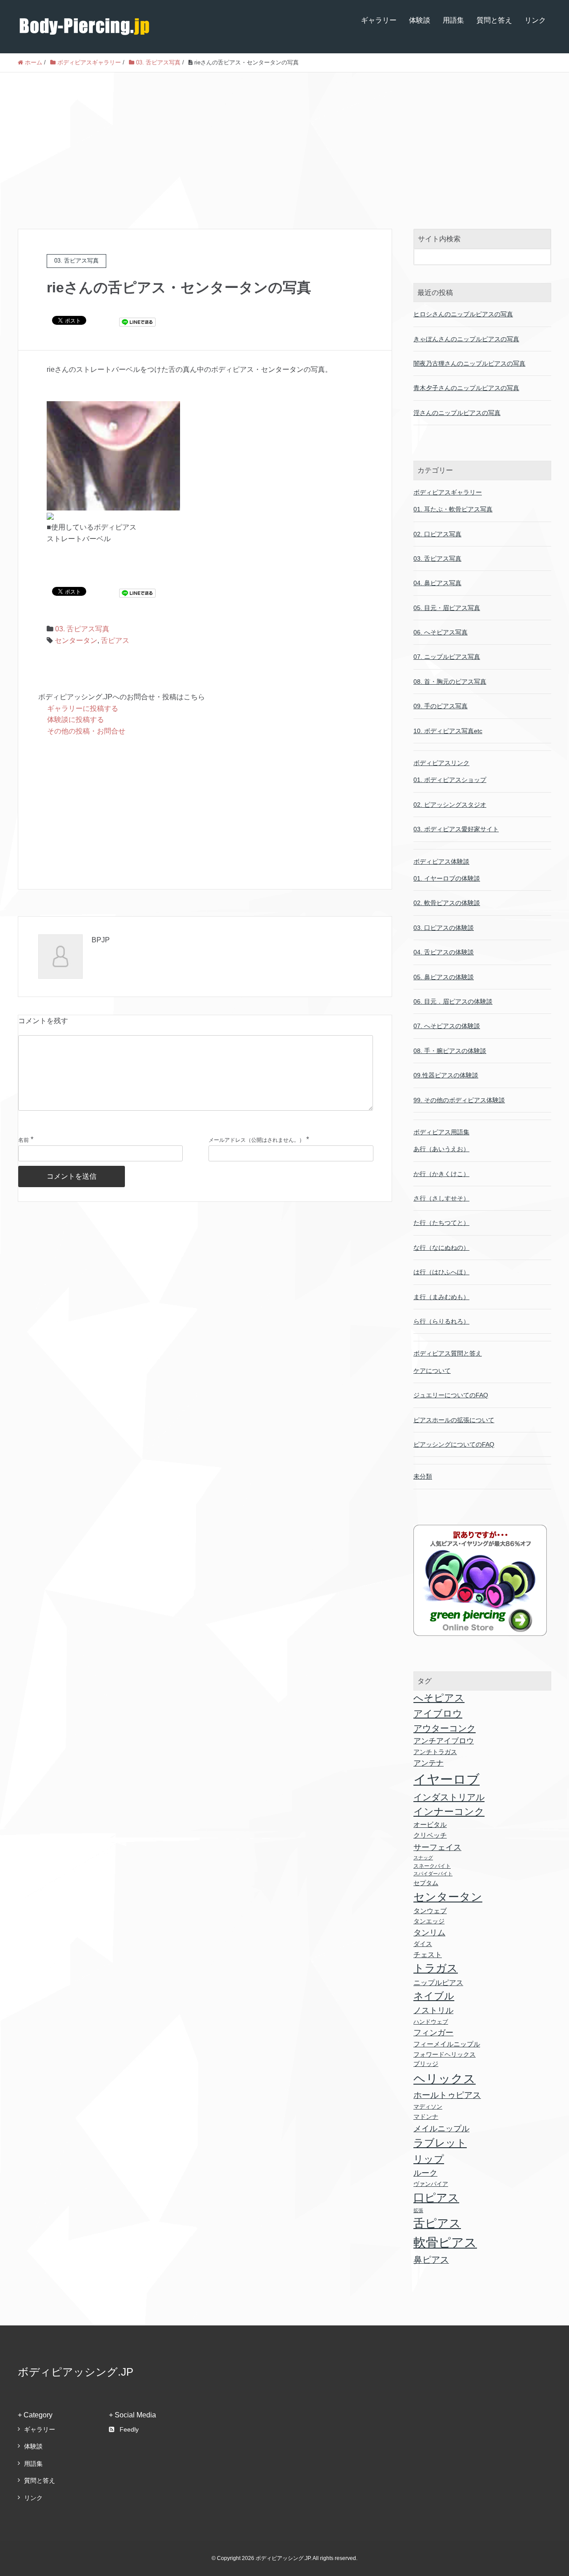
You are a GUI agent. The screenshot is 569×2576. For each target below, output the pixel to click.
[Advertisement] (284, 139)
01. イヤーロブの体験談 (447, 878)
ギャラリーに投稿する (83, 708)
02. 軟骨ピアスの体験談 (447, 903)
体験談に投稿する (76, 720)
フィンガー (433, 2033)
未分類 (423, 1476)
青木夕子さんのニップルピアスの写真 (466, 388)
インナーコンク (449, 1812)
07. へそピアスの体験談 (447, 1026)
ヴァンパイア (431, 2184)
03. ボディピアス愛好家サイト (456, 829)
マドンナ (426, 2117)
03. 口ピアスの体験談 (444, 928)
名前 (24, 1140)
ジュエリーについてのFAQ (451, 1395)
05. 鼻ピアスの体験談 (444, 977)
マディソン (428, 2107)
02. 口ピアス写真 (437, 534)
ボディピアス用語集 (441, 1132)
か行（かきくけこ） (441, 1174)
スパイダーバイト (433, 1874)
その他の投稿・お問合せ (86, 731)
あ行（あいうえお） (441, 1149)
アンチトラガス (435, 1752)
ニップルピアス (438, 1982)
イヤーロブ (447, 1779)
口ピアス (436, 2197)
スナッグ (423, 1858)
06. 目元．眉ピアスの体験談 (453, 1001)
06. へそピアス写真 (441, 632)
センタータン (76, 640)
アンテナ (429, 1763)
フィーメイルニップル (447, 2044)
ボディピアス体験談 (441, 861)
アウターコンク (445, 1728)
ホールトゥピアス (447, 2095)
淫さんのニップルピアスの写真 (457, 413)
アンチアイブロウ (444, 1741)
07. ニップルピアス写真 (447, 657)
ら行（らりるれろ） (441, 1321)
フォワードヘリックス (445, 2055)
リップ (429, 2159)
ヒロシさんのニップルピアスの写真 (463, 314)
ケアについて (432, 1371)
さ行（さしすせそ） (441, 1198)
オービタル (430, 1825)
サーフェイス (437, 1847)
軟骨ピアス (445, 2242)
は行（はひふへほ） (441, 1272)
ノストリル (433, 2010)
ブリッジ (426, 2064)
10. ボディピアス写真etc (448, 731)
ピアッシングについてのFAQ (454, 1444)
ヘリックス (445, 2079)
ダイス (423, 1944)
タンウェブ (430, 1911)
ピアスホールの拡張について (454, 1420)
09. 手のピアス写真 (441, 706)
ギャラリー (379, 20)
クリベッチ (430, 1835)
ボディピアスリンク (441, 763)
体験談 (420, 20)
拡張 (418, 2210)
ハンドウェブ (431, 2022)
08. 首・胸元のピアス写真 (450, 682)
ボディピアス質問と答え (448, 1353)
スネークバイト (432, 1866)
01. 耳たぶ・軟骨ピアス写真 (453, 509)
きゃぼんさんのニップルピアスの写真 (466, 339)
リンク (535, 20)
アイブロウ (438, 1713)
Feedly (129, 2429)
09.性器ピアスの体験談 (446, 1075)
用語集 (453, 20)
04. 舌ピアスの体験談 (444, 952)
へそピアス (439, 1698)
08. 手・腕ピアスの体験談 (450, 1051)
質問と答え (494, 20)
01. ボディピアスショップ (450, 780)
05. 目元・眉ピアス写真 (447, 608)
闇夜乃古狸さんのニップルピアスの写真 (469, 363)
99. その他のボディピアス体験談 (459, 1100)
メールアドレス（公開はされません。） (256, 1140)
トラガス (436, 1968)
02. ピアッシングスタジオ (450, 805)
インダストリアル (449, 1797)
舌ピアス (115, 640)
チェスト (428, 1955)
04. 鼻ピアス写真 (437, 583)
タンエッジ (429, 1921)
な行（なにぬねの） (441, 1248)
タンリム (429, 1933)
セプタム (426, 1883)
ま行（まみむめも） (441, 1297)
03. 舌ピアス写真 (82, 629)
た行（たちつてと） (441, 1223)
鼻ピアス (431, 2260)
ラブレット (440, 2143)
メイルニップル (441, 2128)
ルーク (425, 2173)
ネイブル (434, 1996)
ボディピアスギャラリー (448, 492)
